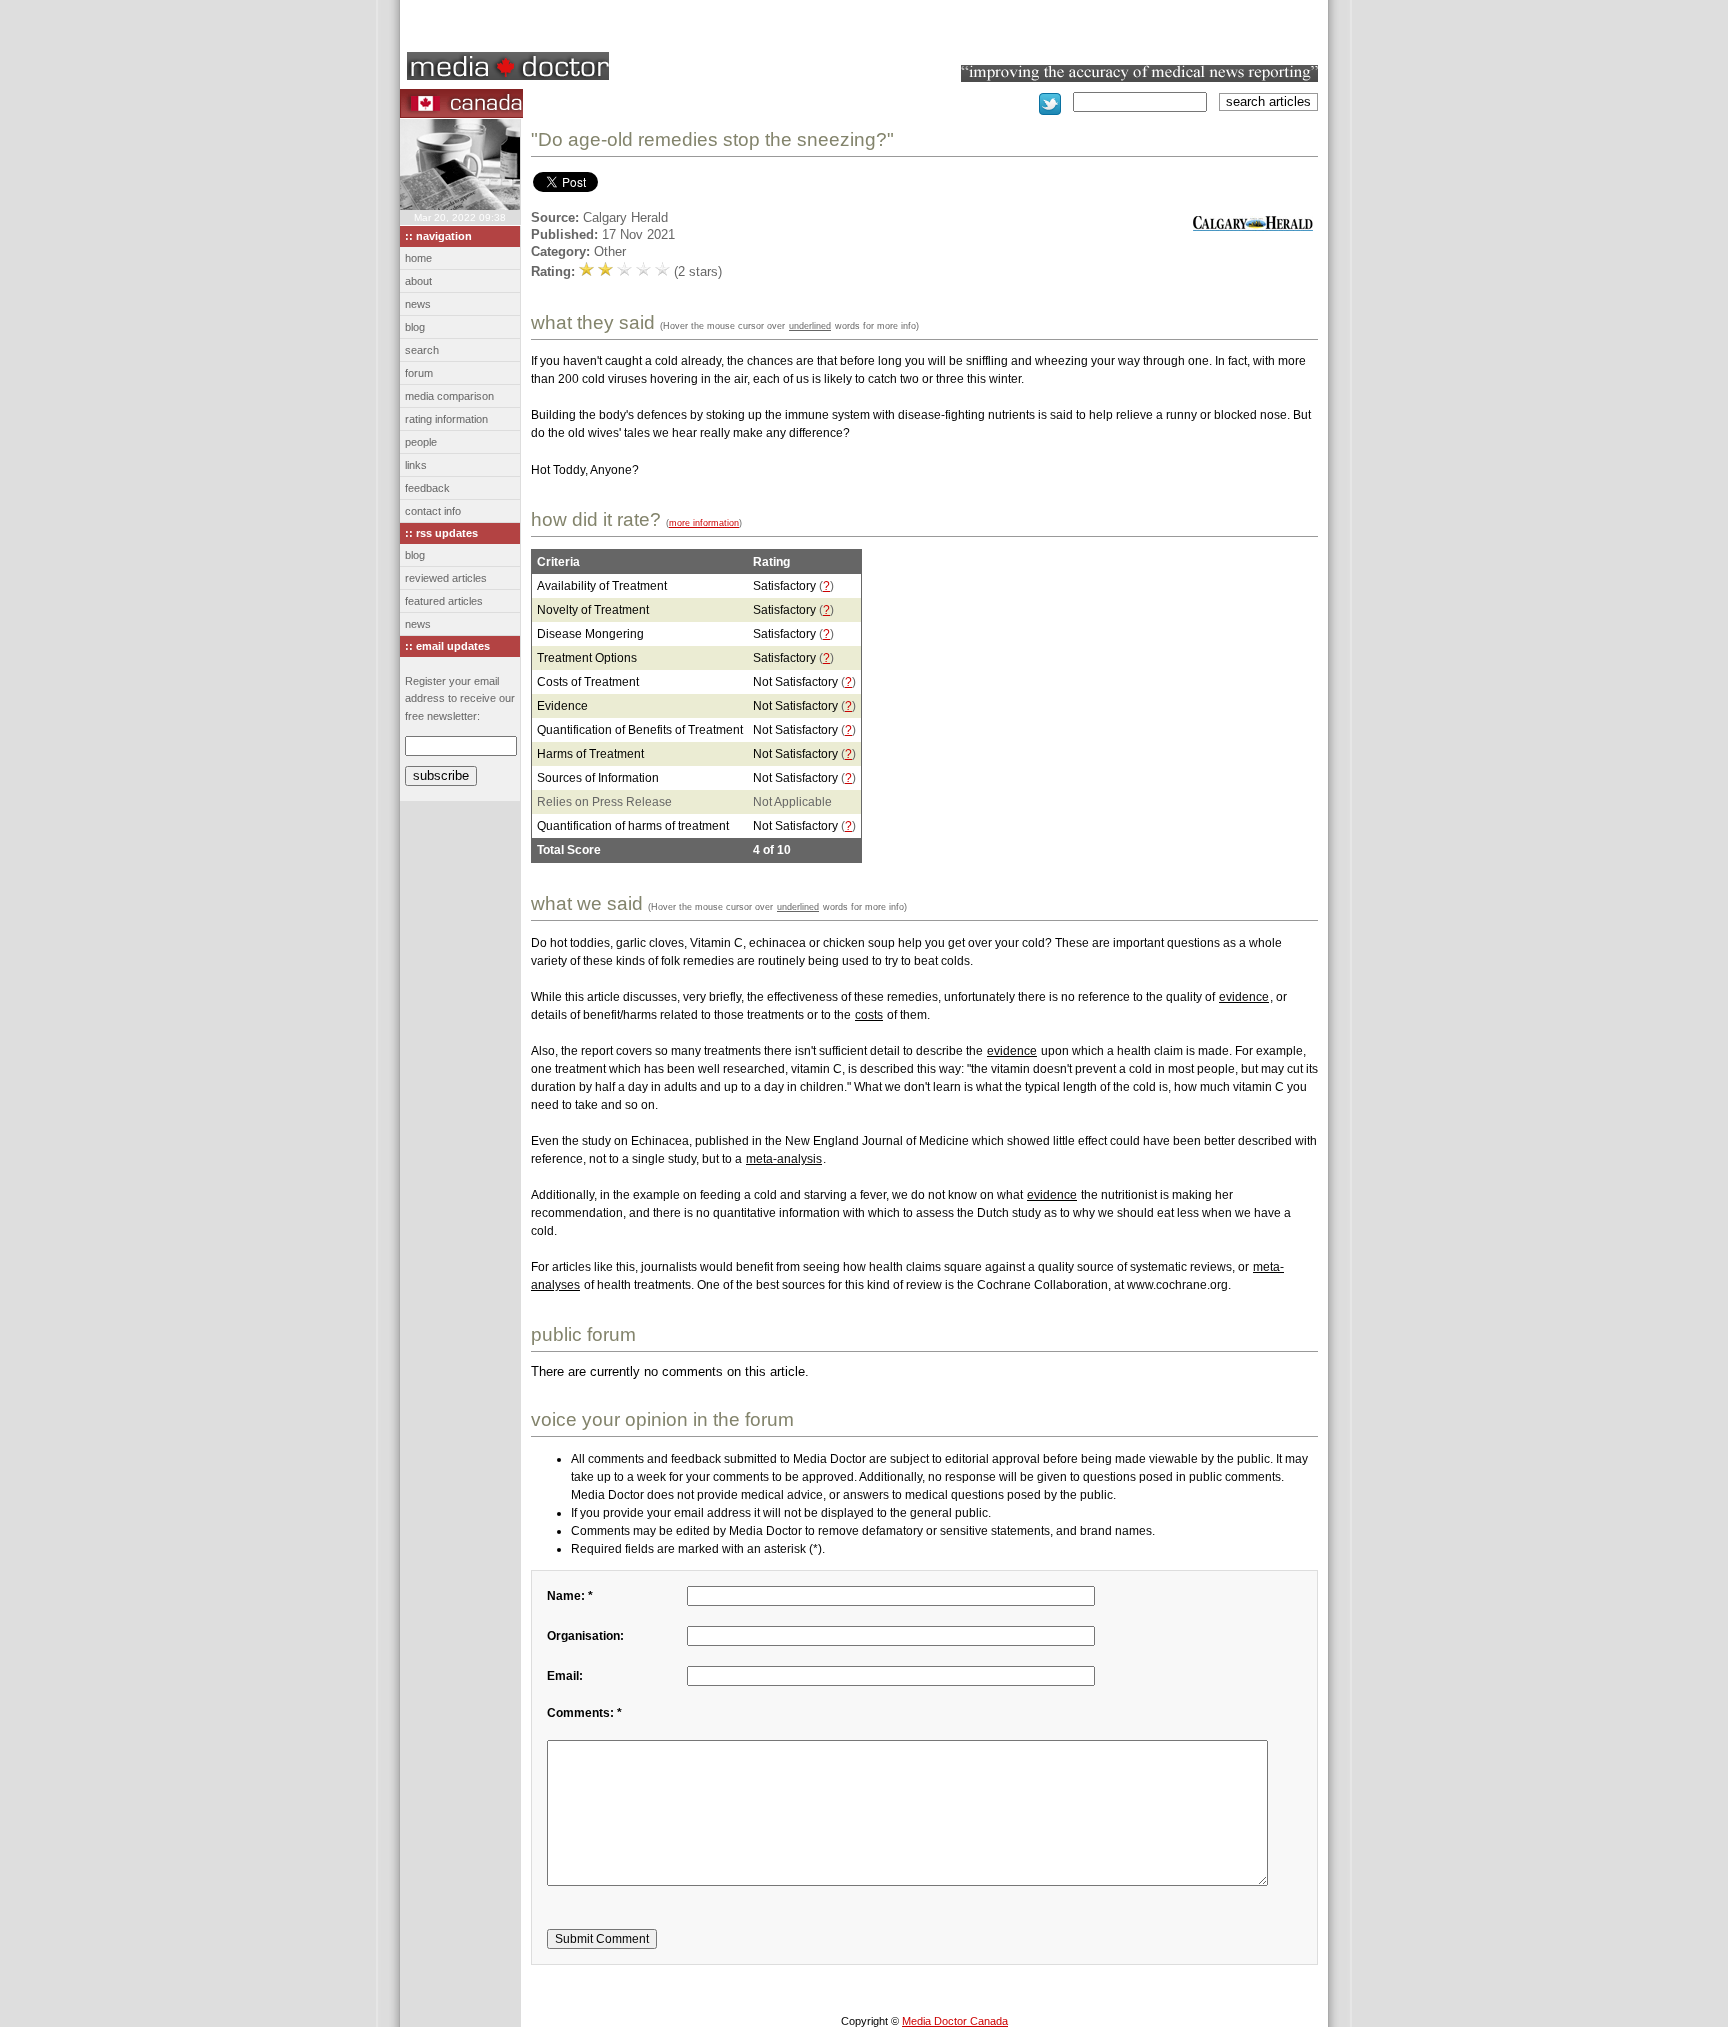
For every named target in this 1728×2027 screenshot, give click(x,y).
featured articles (444, 601)
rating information (446, 419)
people (421, 442)
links (416, 465)
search (422, 350)
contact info (433, 511)
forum (419, 373)
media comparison (449, 396)
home (418, 258)
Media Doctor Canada (955, 2021)
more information (704, 522)
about (418, 281)
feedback (427, 488)
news (418, 304)
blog (415, 327)
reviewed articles (446, 578)
